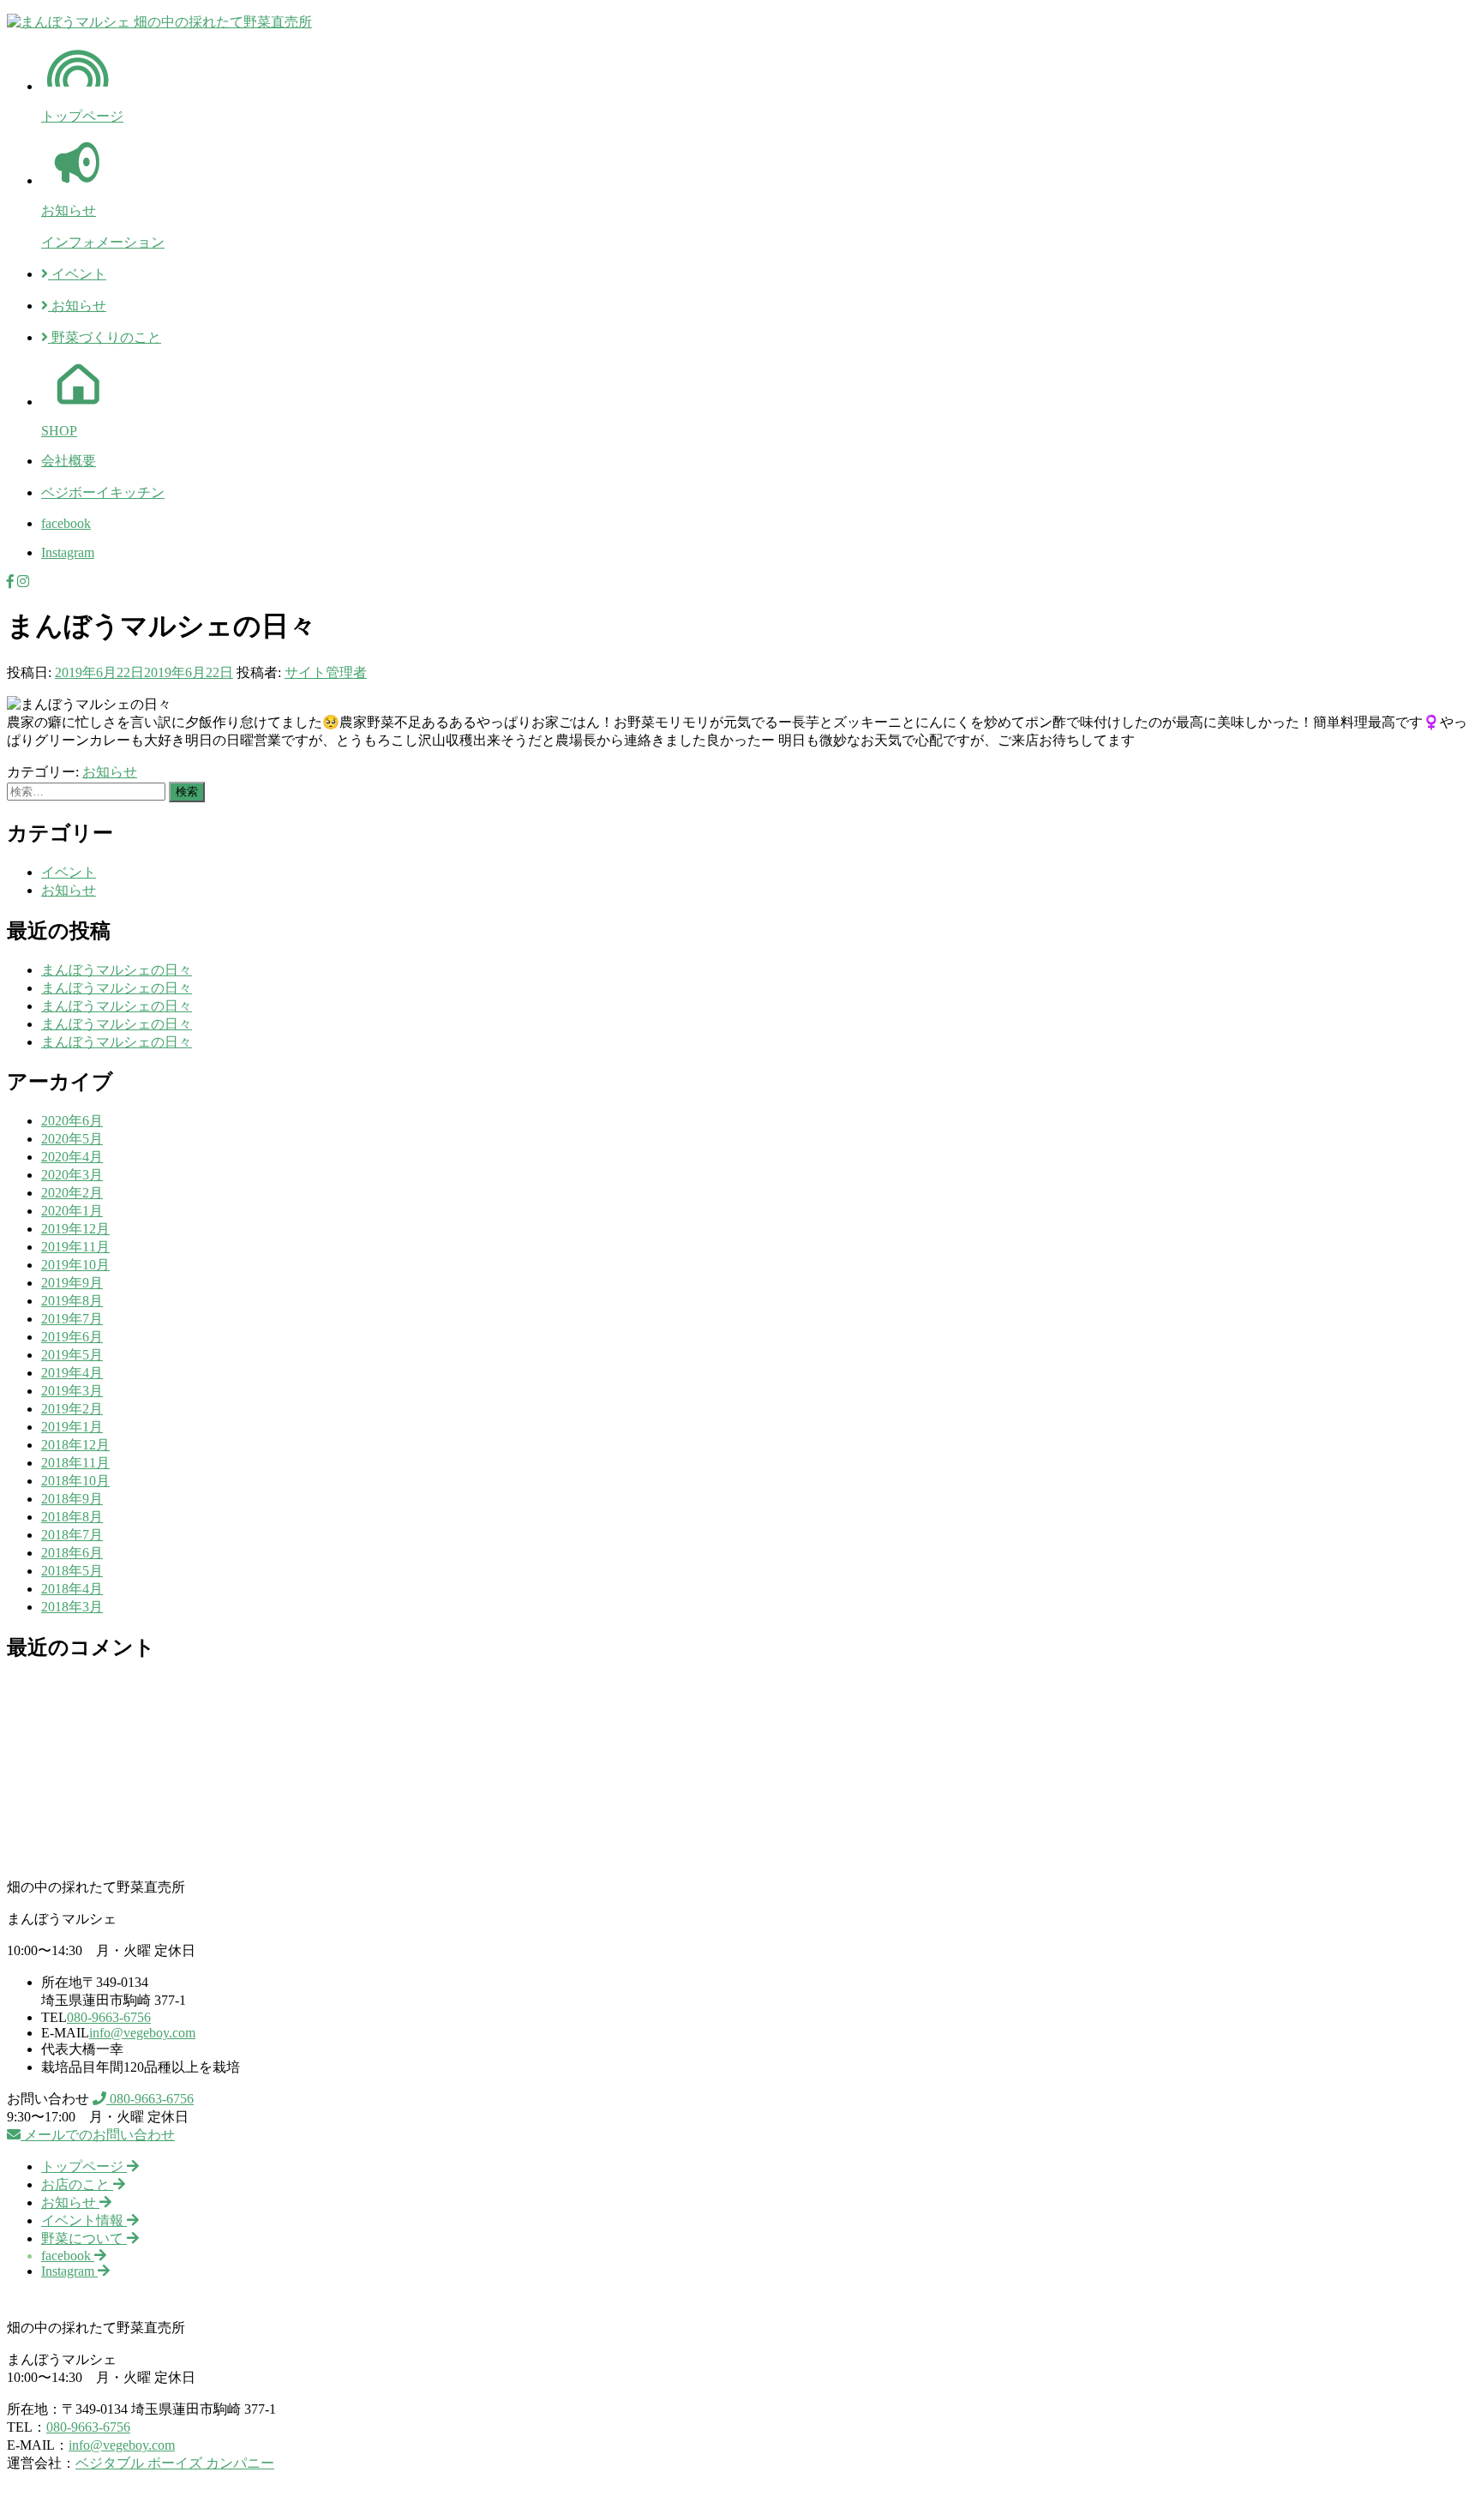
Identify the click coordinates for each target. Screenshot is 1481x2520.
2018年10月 (75, 1481)
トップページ (82, 116)
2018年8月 (72, 1517)
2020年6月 (72, 1121)
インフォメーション (103, 242)
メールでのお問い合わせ (98, 2135)
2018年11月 (75, 1463)
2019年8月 (72, 1301)
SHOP (59, 431)
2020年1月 (72, 1211)
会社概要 (69, 461)
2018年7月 (72, 1535)
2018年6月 (72, 1553)
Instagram (68, 552)
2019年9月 (72, 1283)
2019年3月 (72, 1391)
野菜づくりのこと (105, 337)
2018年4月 (72, 1589)
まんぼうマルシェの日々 (117, 970)
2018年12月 (75, 1445)
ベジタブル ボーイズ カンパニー (175, 2463)
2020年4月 (72, 1157)
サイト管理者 (326, 672)
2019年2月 (72, 1409)
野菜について (84, 2238)
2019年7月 (72, 1319)
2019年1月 (72, 1427)
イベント (77, 274)
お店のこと (77, 2184)
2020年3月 (72, 1175)
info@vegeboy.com (142, 2033)
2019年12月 (75, 1229)
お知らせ (69, 210)
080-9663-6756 (109, 2017)
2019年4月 (72, 1373)
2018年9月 (72, 1499)
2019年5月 (72, 1355)
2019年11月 (75, 1247)
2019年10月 (75, 1265)
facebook (66, 523)
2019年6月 (72, 1337)
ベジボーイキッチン (103, 492)
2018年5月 (72, 1571)
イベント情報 (84, 2220)
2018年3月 (72, 1607)
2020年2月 (72, 1193)
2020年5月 (72, 1139)
